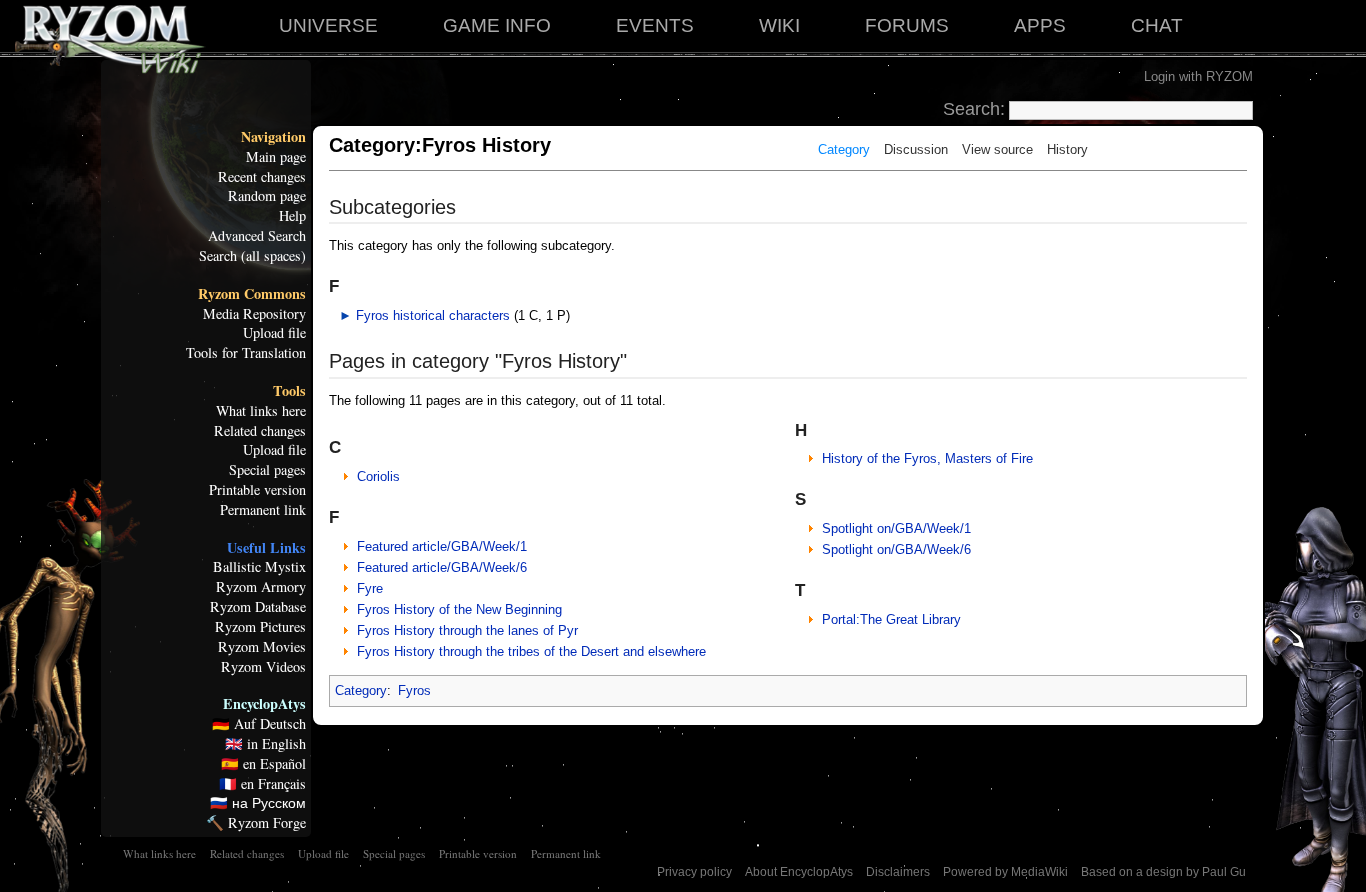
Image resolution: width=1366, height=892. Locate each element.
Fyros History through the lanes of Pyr (467, 630)
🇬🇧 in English (265, 744)
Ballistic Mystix (259, 567)
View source (997, 149)
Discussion (916, 149)
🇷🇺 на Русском (258, 803)
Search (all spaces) (252, 256)
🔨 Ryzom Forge (256, 823)
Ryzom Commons (252, 294)
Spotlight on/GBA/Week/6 (896, 549)
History (1067, 149)
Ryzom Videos (263, 667)
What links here (261, 411)
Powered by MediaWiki (1005, 872)
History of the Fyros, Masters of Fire (927, 458)
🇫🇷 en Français (262, 784)
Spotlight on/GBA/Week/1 (896, 528)
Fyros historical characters (433, 315)
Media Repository (254, 314)
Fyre (370, 588)
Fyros (414, 690)
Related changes (260, 431)
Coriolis (378, 476)
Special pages (267, 470)
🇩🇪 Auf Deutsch (259, 724)
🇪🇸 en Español (263, 764)
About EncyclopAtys (799, 872)
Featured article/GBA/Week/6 (442, 567)
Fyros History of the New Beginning (459, 609)
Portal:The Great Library (891, 619)
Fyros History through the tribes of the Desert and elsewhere (531, 651)
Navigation (273, 137)
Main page (276, 157)
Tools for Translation (246, 353)
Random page (267, 196)
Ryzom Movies (262, 647)
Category (844, 149)
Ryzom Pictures (260, 627)
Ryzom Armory (261, 587)
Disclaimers (898, 872)
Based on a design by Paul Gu (1163, 872)
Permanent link (263, 510)
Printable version (257, 490)
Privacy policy (694, 872)
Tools (289, 391)
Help (292, 216)
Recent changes (262, 177)
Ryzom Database (258, 607)
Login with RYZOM (1198, 76)
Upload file (274, 333)
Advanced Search (257, 236)
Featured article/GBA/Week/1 (442, 546)
